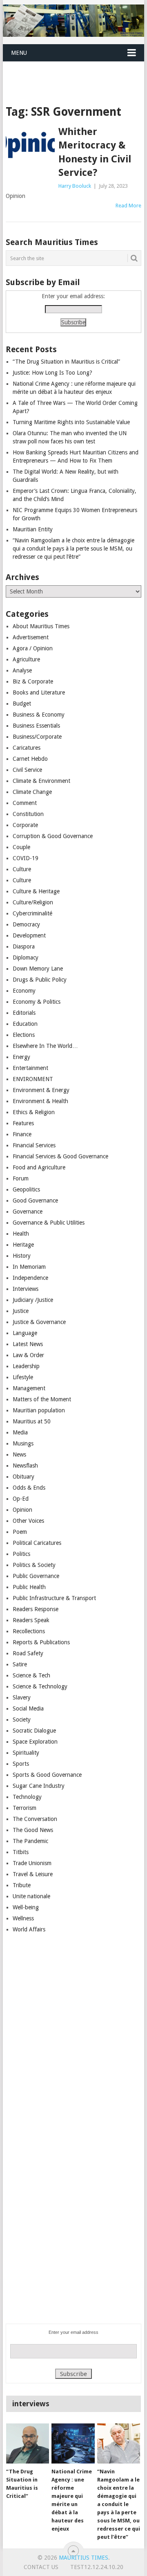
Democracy (26, 924)
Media (20, 1432)
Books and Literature (39, 692)
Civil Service (27, 770)
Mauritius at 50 (32, 1421)
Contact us (41, 2567)
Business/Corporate (37, 737)
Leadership (26, 1366)
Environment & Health (40, 1101)
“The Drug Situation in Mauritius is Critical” (66, 362)
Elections (24, 1035)
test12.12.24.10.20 (97, 2567)
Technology (27, 1797)
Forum (21, 1178)
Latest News (28, 1344)
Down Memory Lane (38, 969)
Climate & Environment (41, 781)
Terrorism (24, 1808)
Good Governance (35, 1200)
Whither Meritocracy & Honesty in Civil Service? (95, 152)
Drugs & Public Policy (40, 980)
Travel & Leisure (33, 1874)
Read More (128, 206)
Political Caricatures (37, 1543)
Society (22, 1720)
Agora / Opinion (33, 648)
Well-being (26, 1907)
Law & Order (28, 1355)
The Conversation (35, 1819)
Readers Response (36, 1609)
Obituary (23, 1477)
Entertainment (30, 1068)
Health (21, 1234)
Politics (21, 1554)
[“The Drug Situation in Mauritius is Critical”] (28, 2443)
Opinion (22, 1510)
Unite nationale (31, 1896)
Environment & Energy (41, 1090)
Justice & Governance (39, 1322)
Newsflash (25, 1466)
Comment (25, 803)
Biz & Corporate (33, 681)
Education (25, 1024)
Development (29, 935)
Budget (22, 704)
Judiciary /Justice (33, 1300)
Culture (22, 869)
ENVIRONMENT (33, 1079)
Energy (21, 1057)
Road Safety (28, 1653)
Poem (20, 1532)
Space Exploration (35, 1742)
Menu (19, 53)
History (22, 1256)
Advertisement (31, 637)
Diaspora (24, 946)
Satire (20, 1664)
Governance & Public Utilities (49, 1223)
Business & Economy (39, 715)
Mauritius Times (84, 2558)
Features (23, 1123)
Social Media (28, 1708)
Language (25, 1333)
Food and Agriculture (39, 1167)
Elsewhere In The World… (45, 1046)
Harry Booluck (75, 186)
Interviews (26, 1289)
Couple (21, 847)
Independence (30, 1278)
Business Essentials (36, 726)
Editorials (24, 1013)
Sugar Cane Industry (39, 1786)
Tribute (22, 1885)
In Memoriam (29, 1267)
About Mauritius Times (41, 626)
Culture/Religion (33, 902)
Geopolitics (26, 1189)
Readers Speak (31, 1620)
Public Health (29, 1587)
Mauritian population (39, 1410)
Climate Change (32, 792)
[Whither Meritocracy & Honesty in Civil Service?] (30, 145)
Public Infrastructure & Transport (54, 1598)
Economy (24, 991)
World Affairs (29, 1929)
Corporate (25, 825)
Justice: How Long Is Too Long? (52, 373)
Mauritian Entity (33, 529)
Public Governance (36, 1576)
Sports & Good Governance (47, 1775)
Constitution (28, 814)
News (19, 1454)
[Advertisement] (75, 73)
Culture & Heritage (36, 891)
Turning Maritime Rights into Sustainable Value (71, 422)
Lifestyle (23, 1377)
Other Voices (28, 1521)
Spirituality (26, 1753)
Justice (21, 1311)
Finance (22, 1134)
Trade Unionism (32, 1863)
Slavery (22, 1697)
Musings (23, 1443)
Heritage (23, 1245)
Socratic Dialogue (34, 1731)
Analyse (22, 670)
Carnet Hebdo (30, 759)
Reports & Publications (41, 1642)
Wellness (23, 1918)
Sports (21, 1764)
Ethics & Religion (34, 1112)
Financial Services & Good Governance (60, 1156)
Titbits (21, 1852)
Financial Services (34, 1145)
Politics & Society (34, 1565)
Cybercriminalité (32, 913)
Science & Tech (31, 1675)
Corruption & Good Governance (53, 836)
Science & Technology (40, 1686)
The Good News (33, 1830)
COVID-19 (26, 858)
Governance (28, 1212)
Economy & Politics (37, 1002)
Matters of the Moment (42, 1399)
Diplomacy (26, 958)
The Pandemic (30, 1841)
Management (29, 1388)
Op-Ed (21, 1499)
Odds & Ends (29, 1488)
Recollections (29, 1631)
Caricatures (27, 748)
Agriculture (26, 659)
